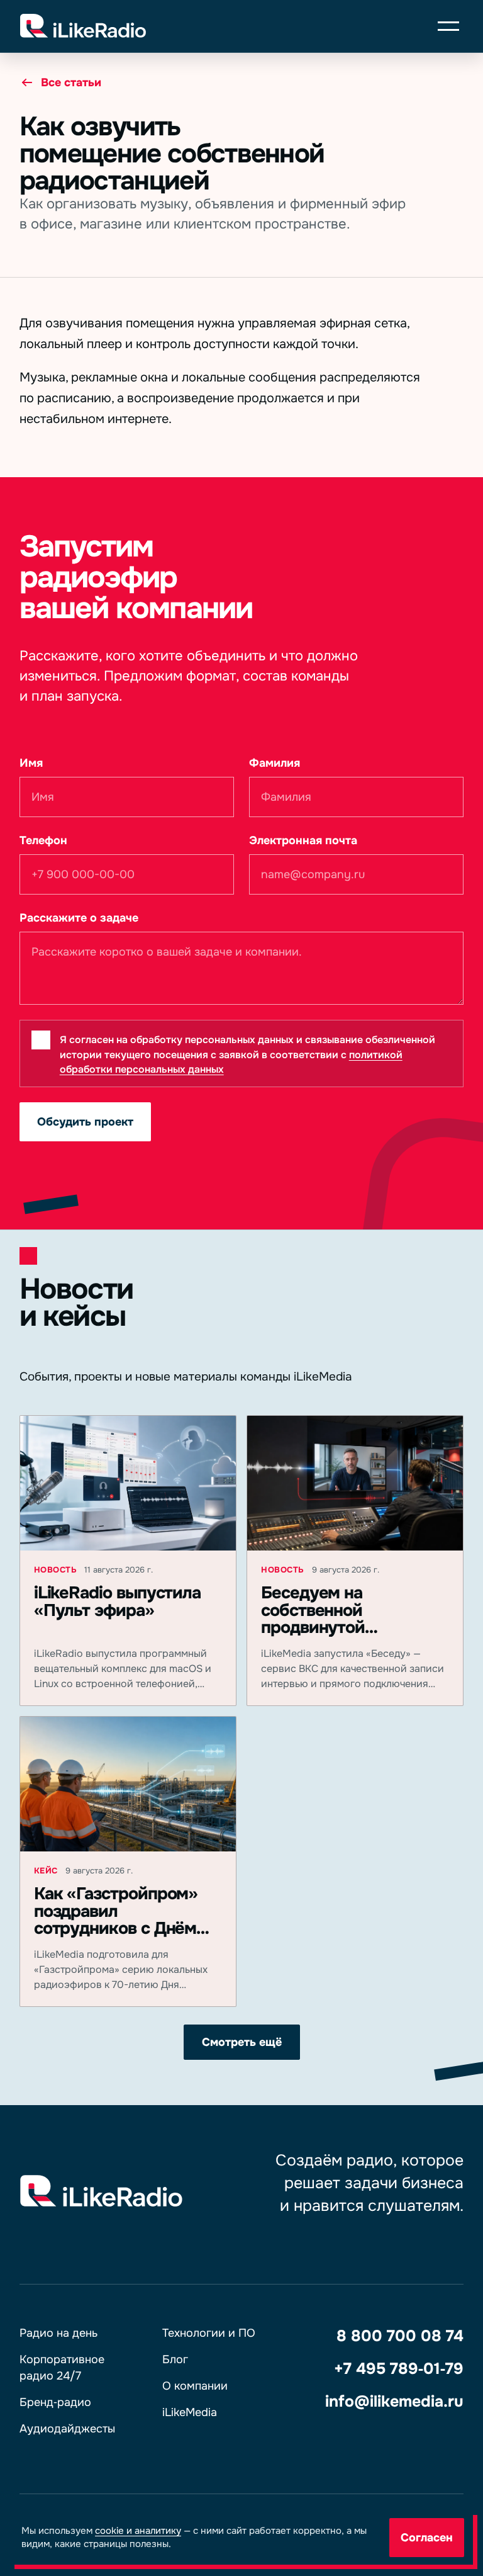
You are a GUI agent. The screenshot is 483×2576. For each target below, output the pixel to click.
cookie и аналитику (138, 2531)
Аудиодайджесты (67, 2429)
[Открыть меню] (448, 26)
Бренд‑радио (55, 2402)
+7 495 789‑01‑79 (399, 2369)
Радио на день (58, 2333)
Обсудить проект (85, 1122)
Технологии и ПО (209, 2333)
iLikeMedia (190, 2412)
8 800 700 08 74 (400, 2336)
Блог (175, 2359)
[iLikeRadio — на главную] (220, 26)
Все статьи (71, 82)
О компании (195, 2386)
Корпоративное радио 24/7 (62, 2368)
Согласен (427, 2538)
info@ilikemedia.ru (394, 2402)
